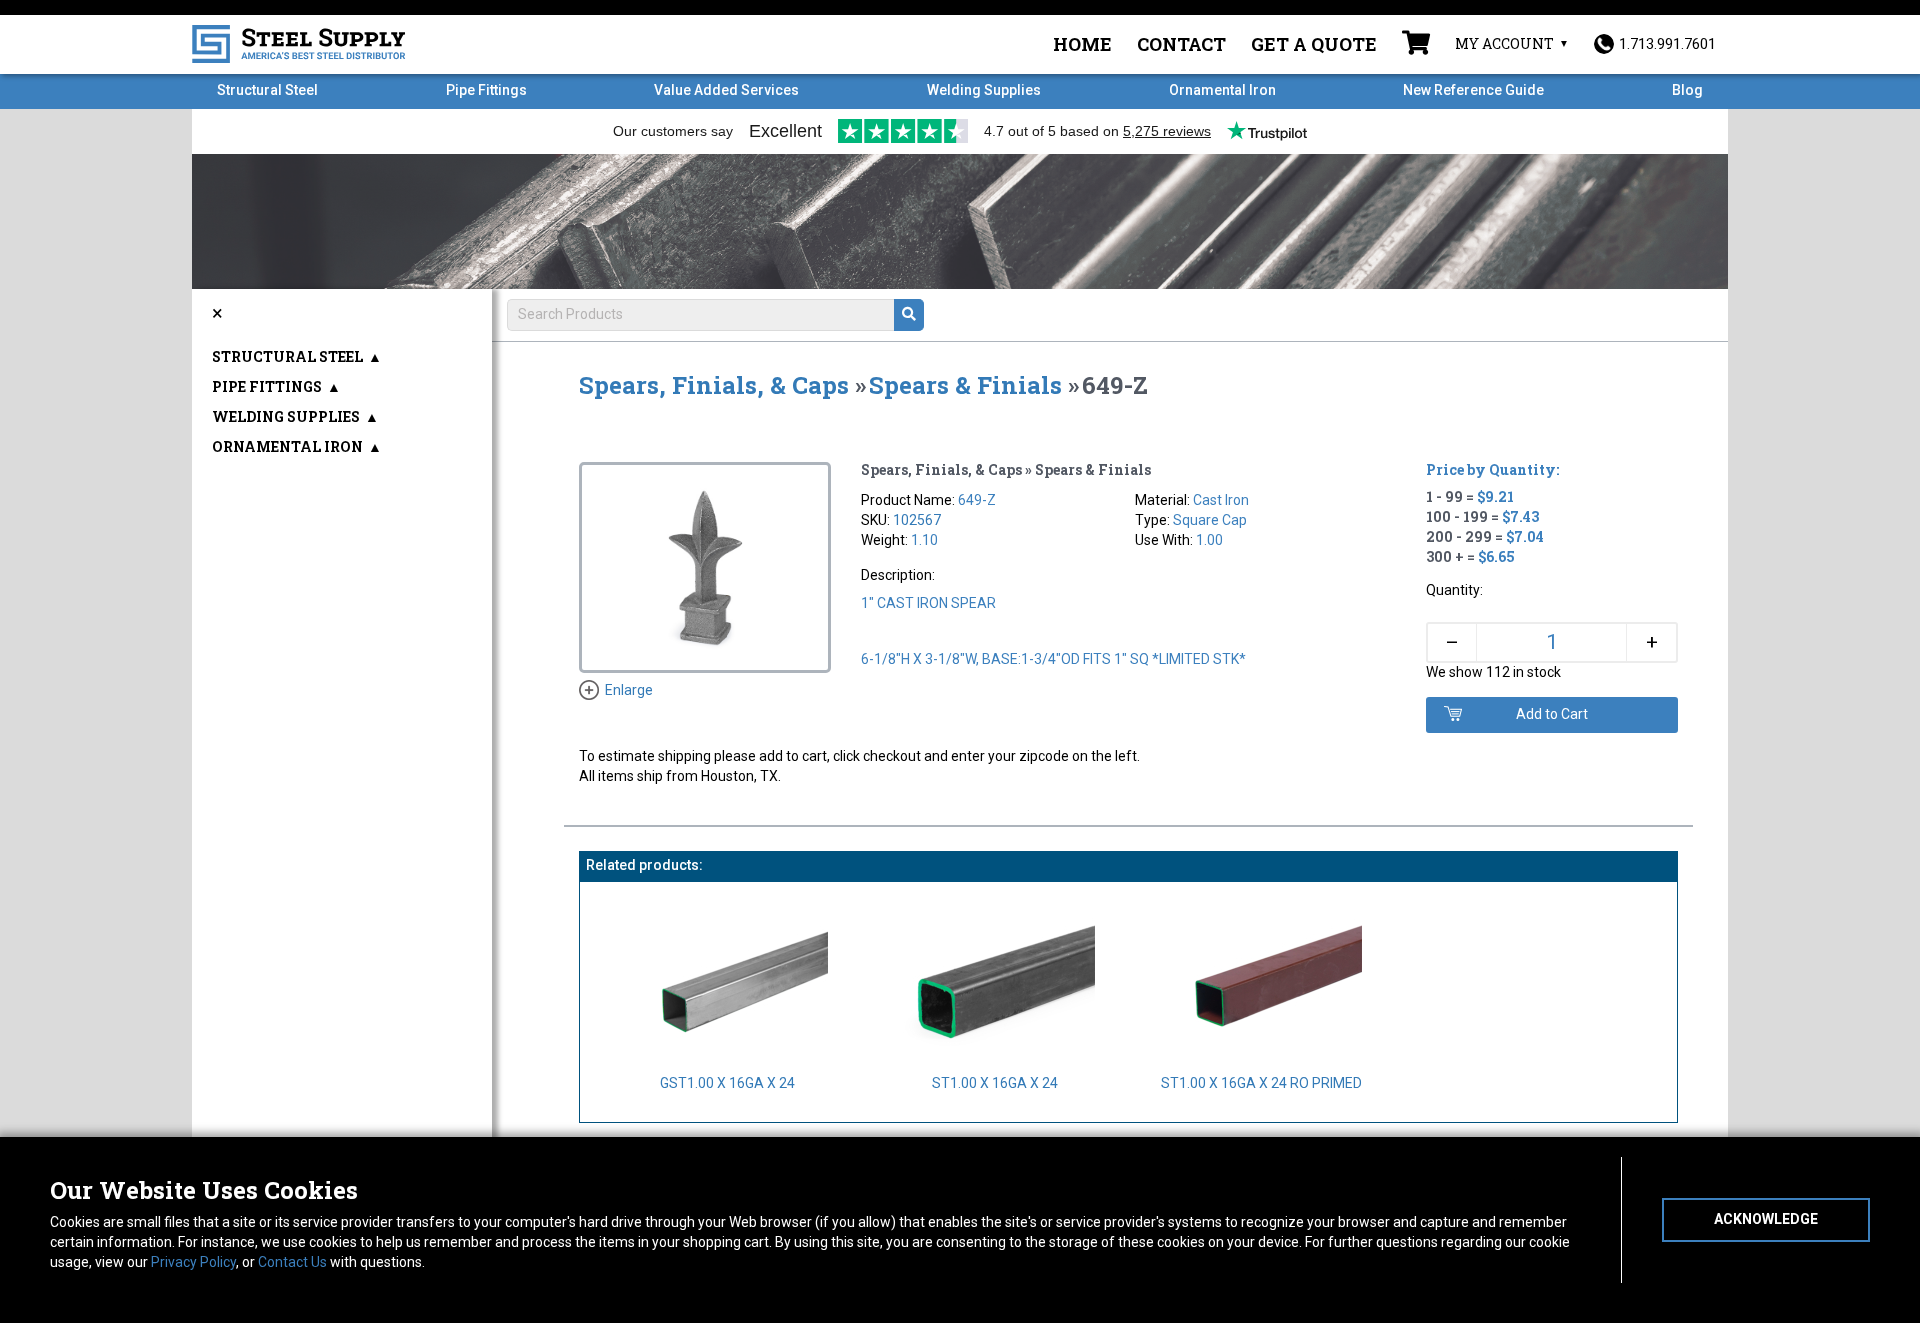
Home (1082, 44)
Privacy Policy (193, 1262)
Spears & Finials (965, 385)
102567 (917, 520)
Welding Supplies (984, 90)
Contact (1181, 44)
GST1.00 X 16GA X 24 (727, 1083)
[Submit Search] (909, 315)
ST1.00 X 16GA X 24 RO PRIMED (1261, 1083)
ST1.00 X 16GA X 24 (995, 1083)
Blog (1687, 90)
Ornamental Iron (1222, 90)
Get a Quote (1314, 44)
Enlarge (629, 690)
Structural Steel (267, 90)
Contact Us (292, 1262)
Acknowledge (1766, 1219)
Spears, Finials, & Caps (714, 385)
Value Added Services (726, 90)
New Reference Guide (1473, 90)
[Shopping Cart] (1416, 45)
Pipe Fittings (486, 90)
